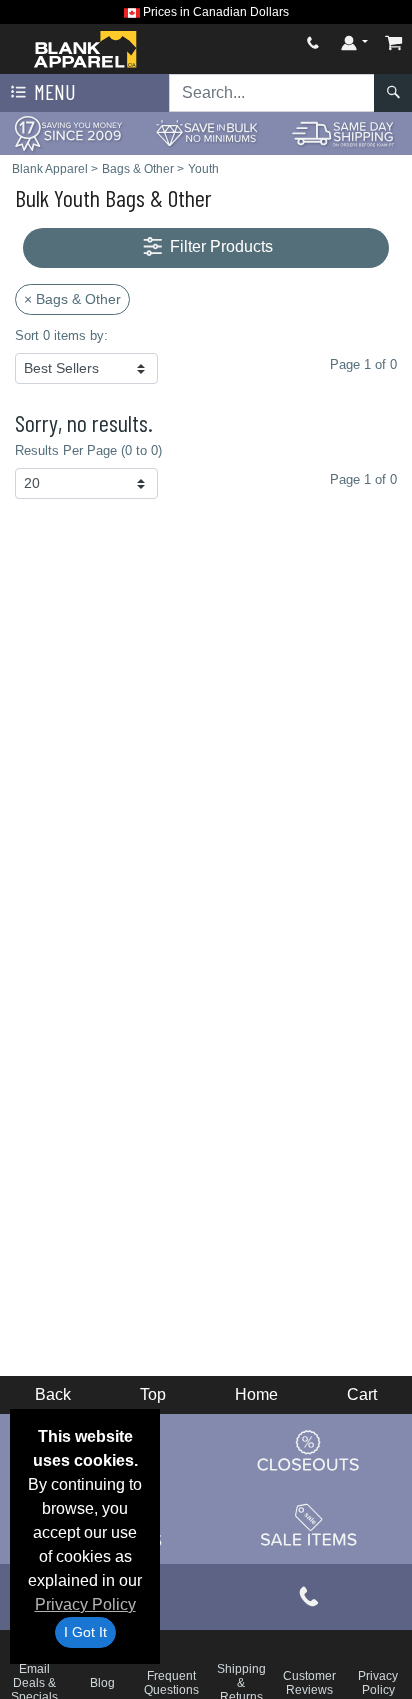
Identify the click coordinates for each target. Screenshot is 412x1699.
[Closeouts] (309, 1451)
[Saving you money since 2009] (68, 132)
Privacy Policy (85, 1604)
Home (256, 1394)
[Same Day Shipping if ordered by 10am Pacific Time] (343, 132)
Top (153, 1394)
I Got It (85, 1632)
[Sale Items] (309, 1526)
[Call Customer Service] (313, 42)
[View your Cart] (394, 42)
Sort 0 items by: (61, 335)
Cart (362, 1394)
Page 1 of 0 (363, 479)
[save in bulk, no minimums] (205, 132)
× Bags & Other (72, 299)
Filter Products (219, 246)
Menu (53, 91)
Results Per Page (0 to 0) (88, 450)
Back (53, 1394)
